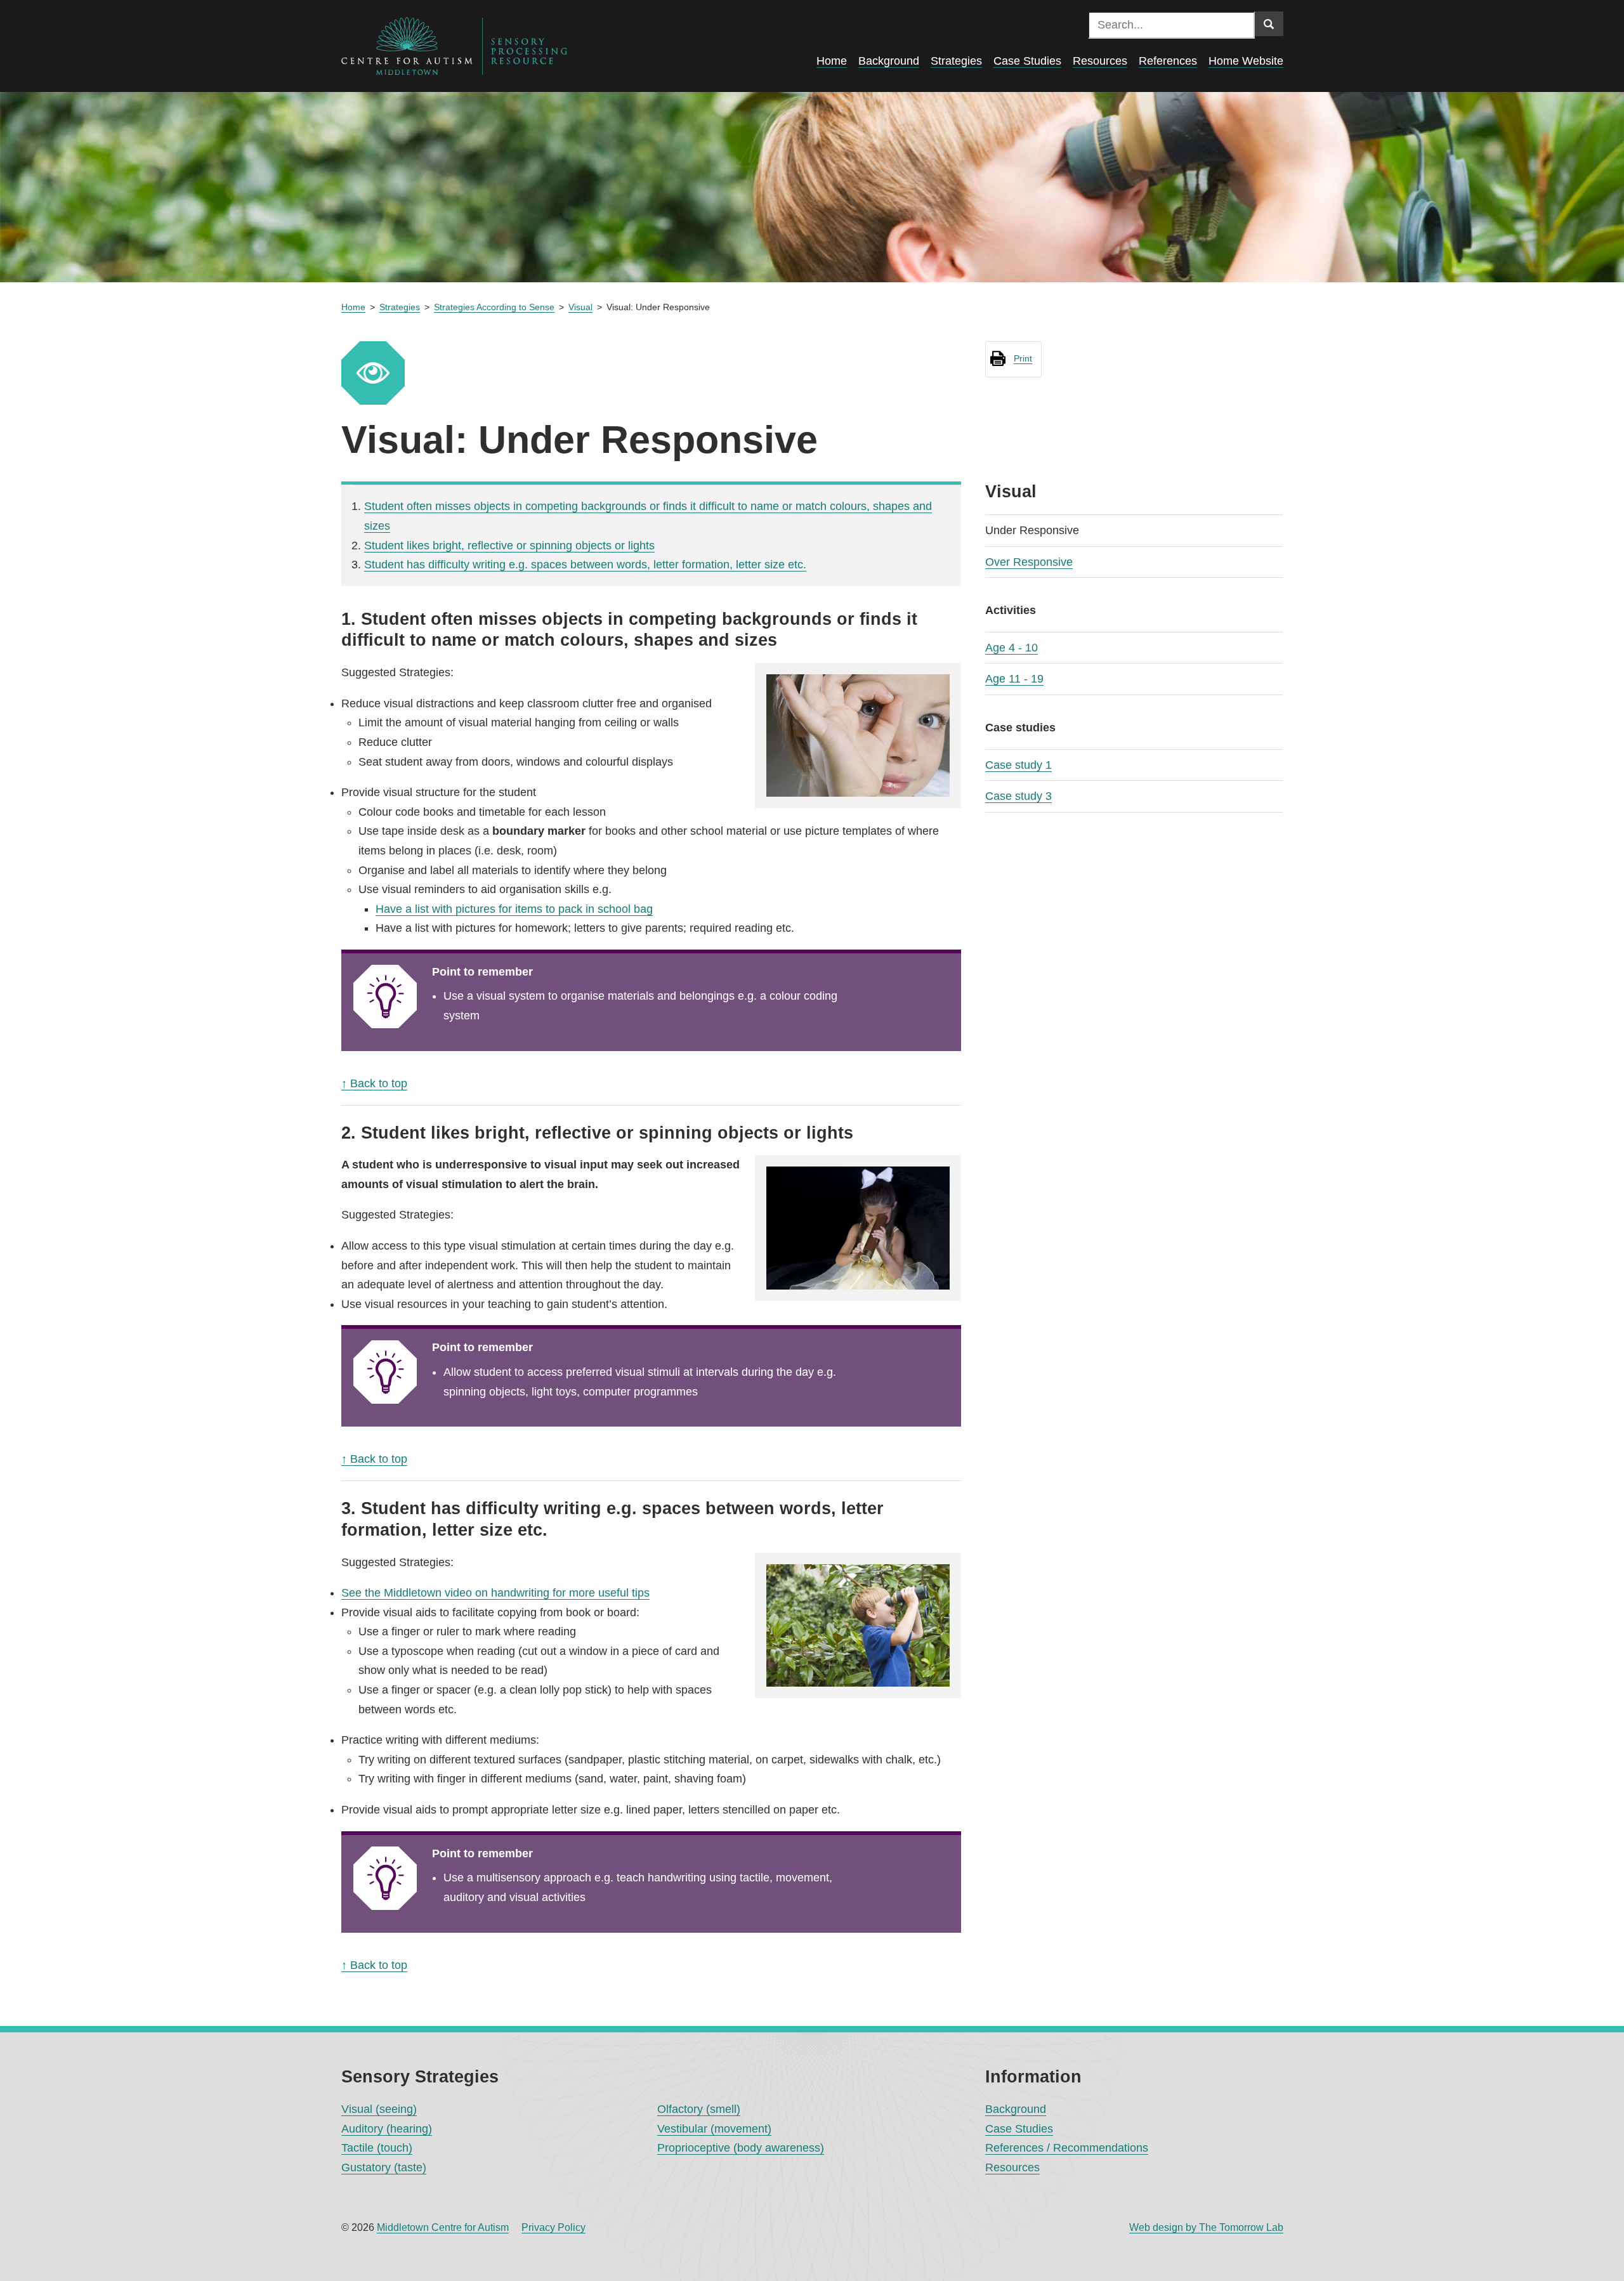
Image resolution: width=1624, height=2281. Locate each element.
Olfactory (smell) (699, 2109)
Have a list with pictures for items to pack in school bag (514, 909)
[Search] (1269, 24)
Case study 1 (1018, 765)
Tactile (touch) (377, 2148)
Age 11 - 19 (1014, 679)
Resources (1012, 2167)
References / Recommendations (1067, 2148)
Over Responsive (1029, 562)
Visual (580, 307)
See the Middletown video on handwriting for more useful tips (495, 1593)
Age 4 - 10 (1012, 648)
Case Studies (1019, 2129)
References (1168, 61)
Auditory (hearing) (387, 2129)
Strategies (400, 307)
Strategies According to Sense (494, 307)
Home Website (1246, 61)
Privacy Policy (553, 2227)
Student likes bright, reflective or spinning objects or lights (509, 546)
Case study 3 (1018, 796)
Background (1016, 2109)
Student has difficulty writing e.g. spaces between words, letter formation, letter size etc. (585, 565)
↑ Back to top (374, 1083)
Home (353, 307)
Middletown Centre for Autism (443, 2227)
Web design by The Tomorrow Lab (1206, 2227)
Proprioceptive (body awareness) (741, 2148)
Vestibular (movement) (714, 2129)
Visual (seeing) (379, 2109)
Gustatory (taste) (384, 2167)
